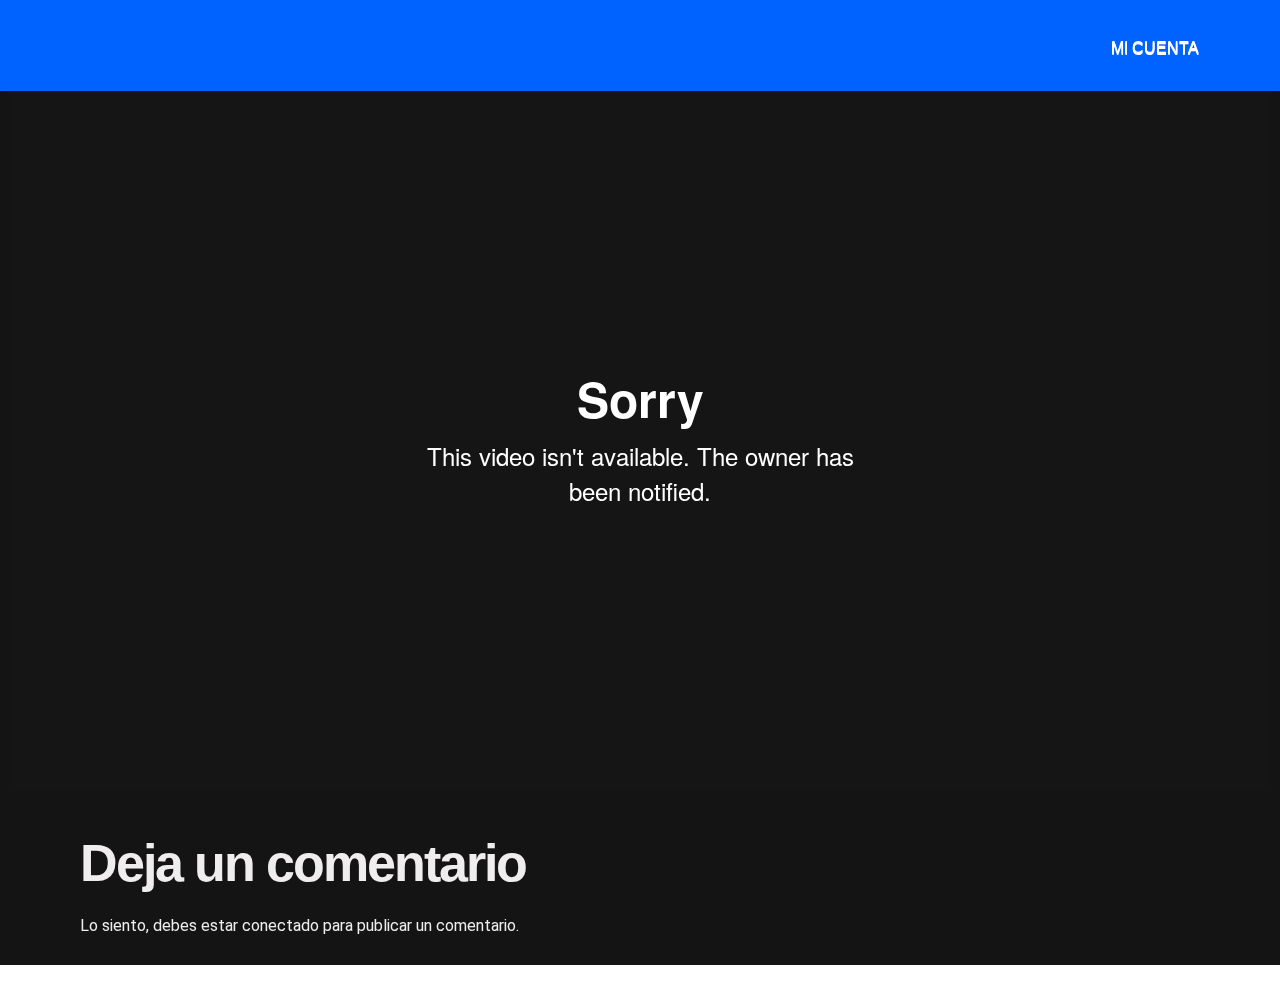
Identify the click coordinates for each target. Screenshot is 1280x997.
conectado (280, 925)
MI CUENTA (1155, 47)
